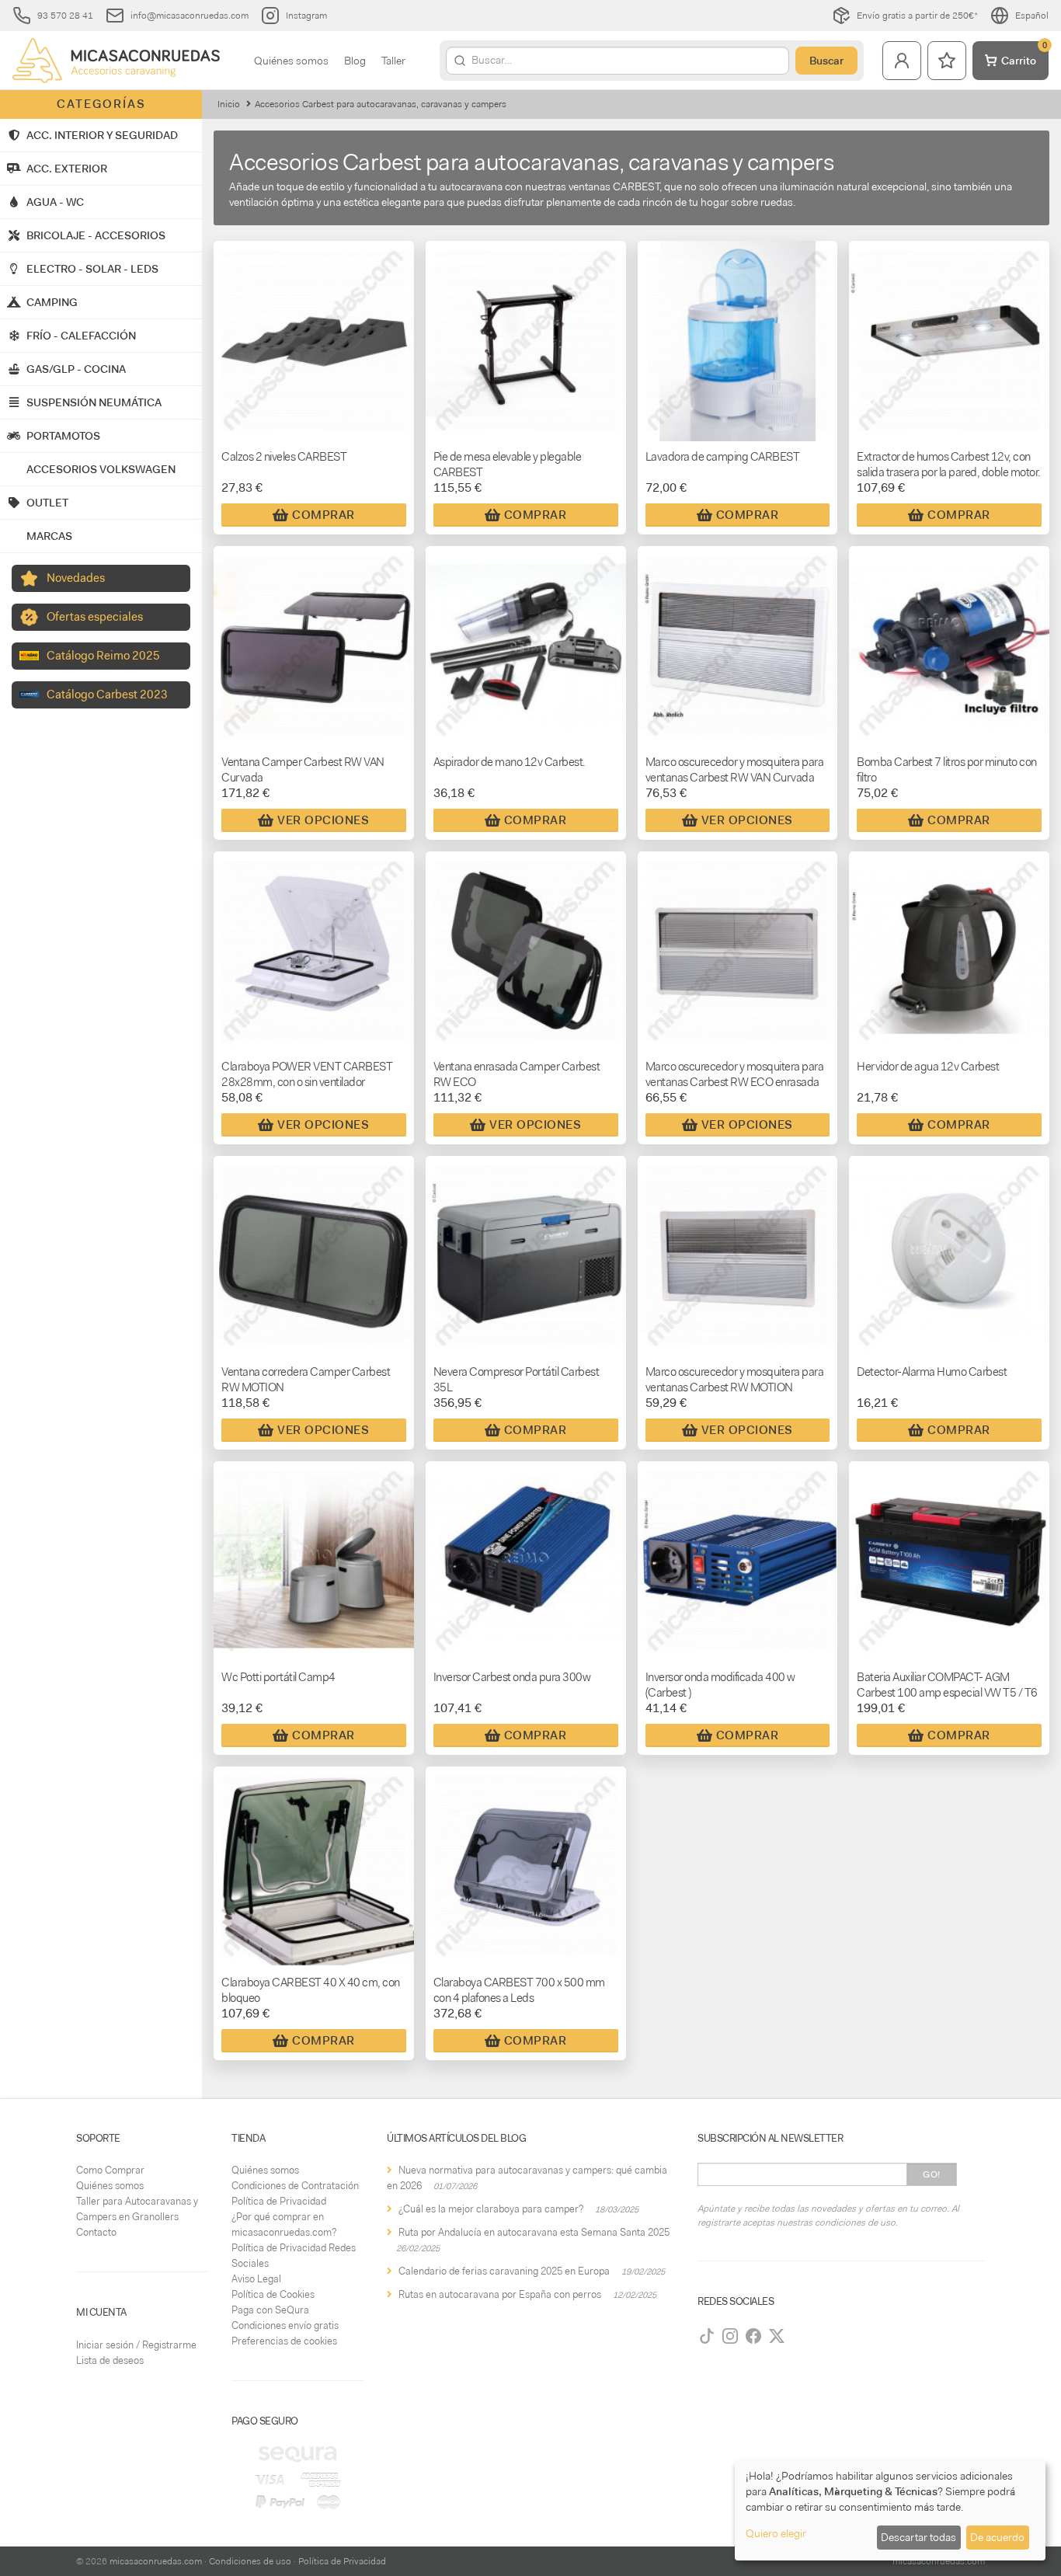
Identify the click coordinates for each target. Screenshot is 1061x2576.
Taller (393, 61)
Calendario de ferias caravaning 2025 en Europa (504, 2271)
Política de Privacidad (279, 2201)
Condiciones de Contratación (295, 2186)
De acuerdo (997, 2537)
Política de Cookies (273, 2294)
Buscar (826, 61)
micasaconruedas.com (156, 2561)
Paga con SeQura (270, 2310)
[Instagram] (730, 2336)
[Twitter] (777, 2336)
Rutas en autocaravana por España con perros (500, 2294)
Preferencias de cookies (284, 2341)
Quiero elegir (776, 2533)
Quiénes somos (291, 61)
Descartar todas (918, 2537)
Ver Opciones (323, 820)
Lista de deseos (110, 2360)
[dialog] (890, 2510)
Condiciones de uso (250, 2561)
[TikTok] (707, 2336)
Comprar (324, 515)
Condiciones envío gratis (285, 2325)
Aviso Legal (256, 2279)
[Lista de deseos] (947, 61)
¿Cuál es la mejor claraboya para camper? (491, 2209)
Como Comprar (110, 2170)
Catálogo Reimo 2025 (103, 656)
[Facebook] (753, 2336)
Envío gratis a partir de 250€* (917, 16)
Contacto (96, 2232)
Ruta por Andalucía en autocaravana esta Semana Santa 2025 (534, 2232)
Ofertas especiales (95, 617)
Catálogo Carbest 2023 (107, 694)
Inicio (229, 104)
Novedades (76, 578)
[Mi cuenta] (902, 61)
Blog (355, 61)
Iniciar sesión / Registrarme (136, 2345)
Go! (932, 2174)
